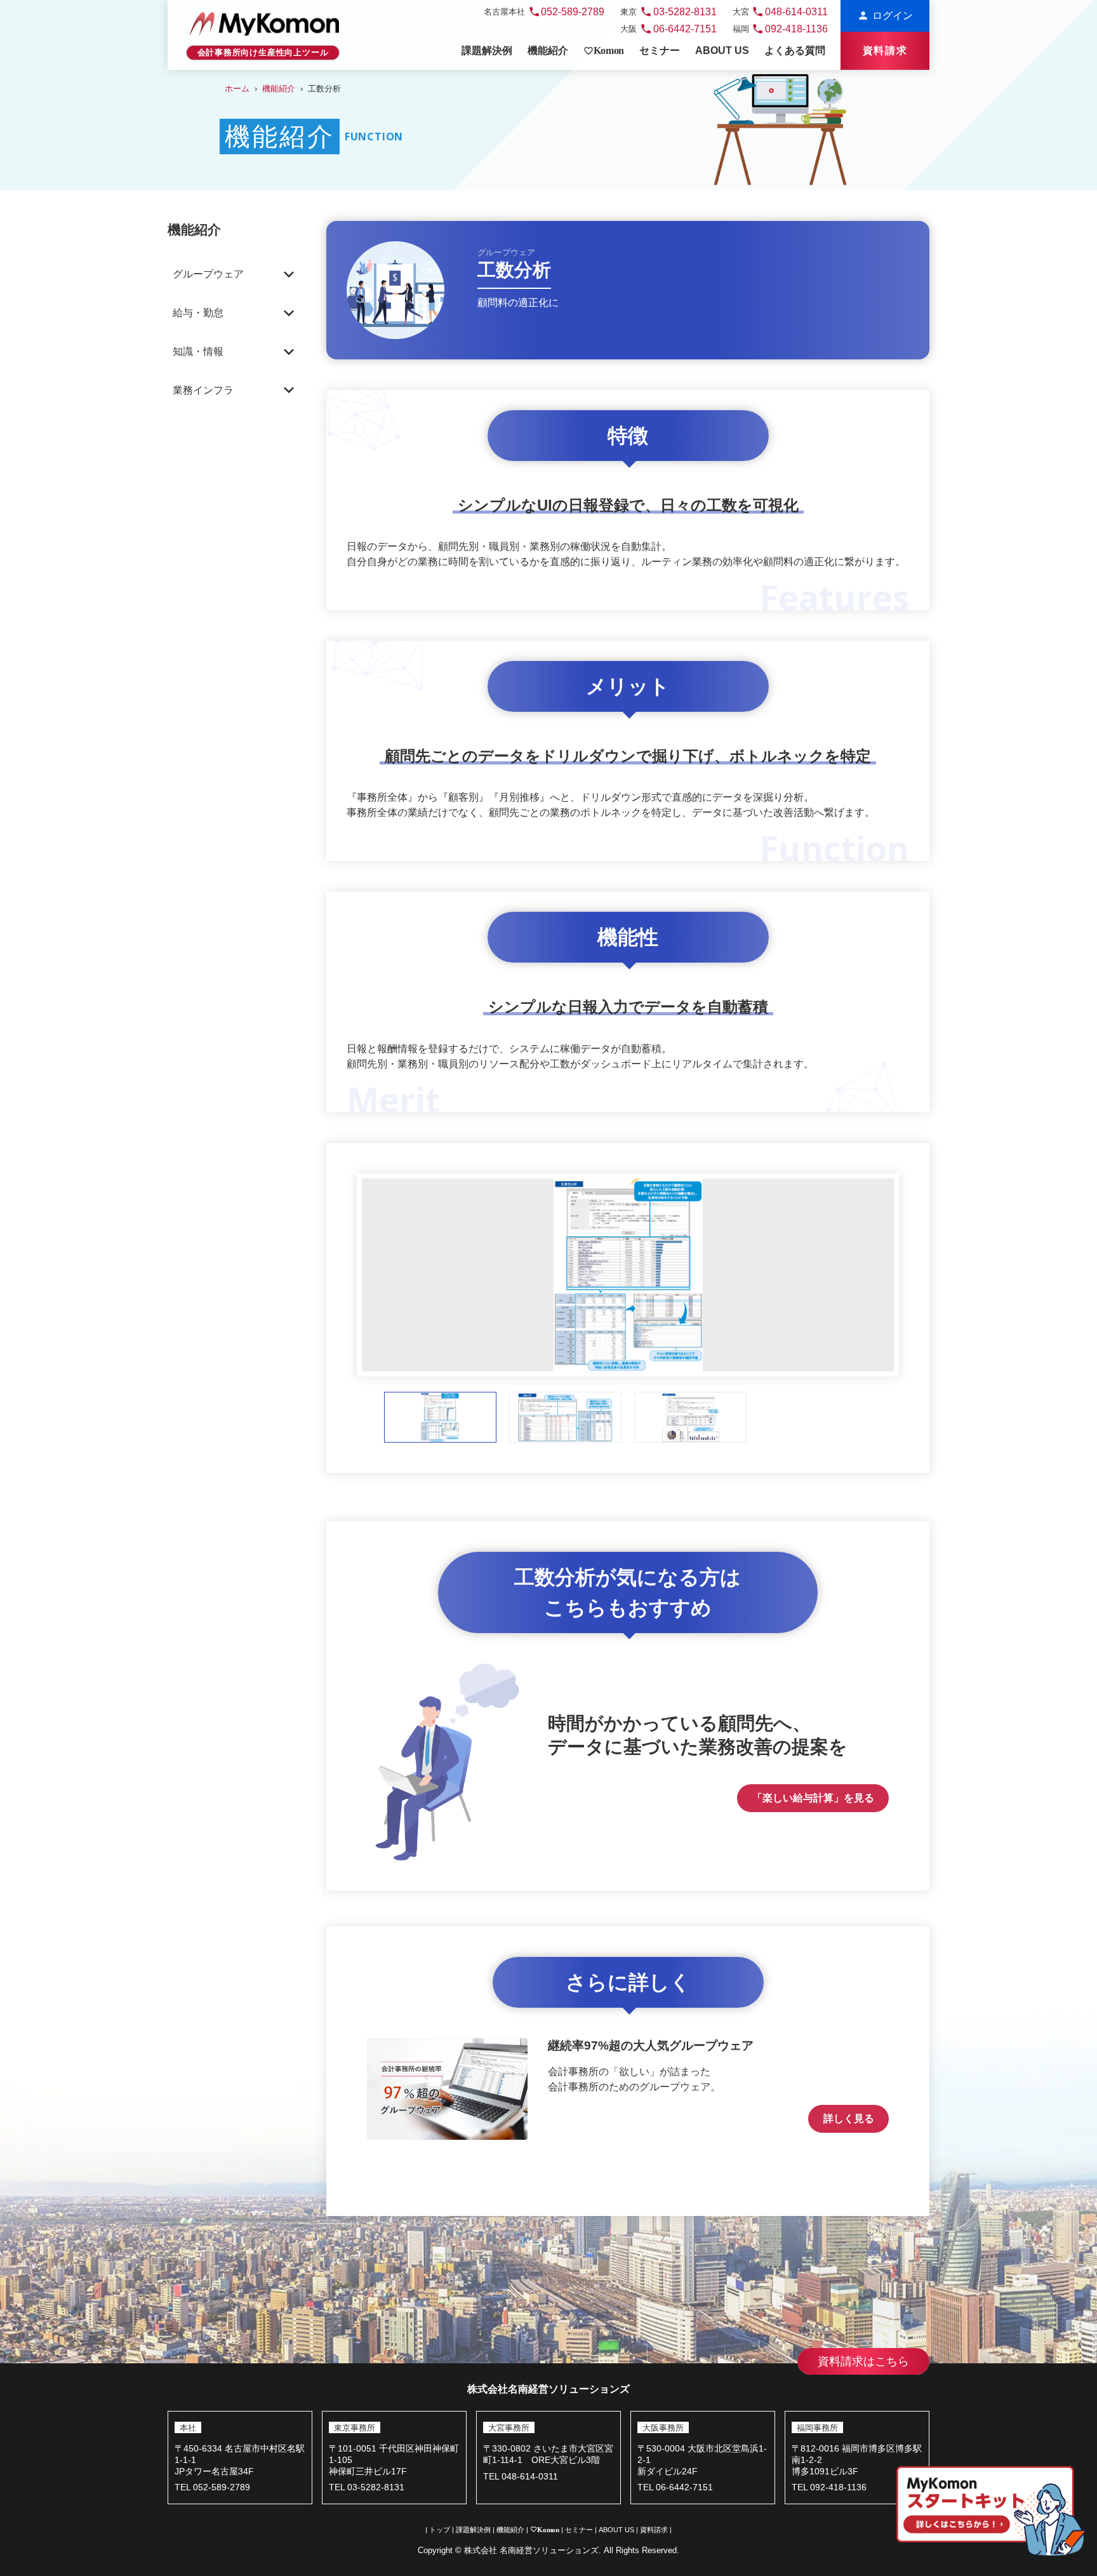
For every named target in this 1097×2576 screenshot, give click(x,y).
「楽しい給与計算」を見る (813, 1798)
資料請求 (654, 2530)
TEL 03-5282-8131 (367, 2487)
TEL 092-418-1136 (829, 2487)
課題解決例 (473, 2530)
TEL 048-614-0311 (521, 2477)
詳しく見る (849, 2119)
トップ (440, 2530)
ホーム (237, 89)
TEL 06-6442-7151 (675, 2487)
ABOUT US (616, 2530)
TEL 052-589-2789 (212, 2487)
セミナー (579, 2530)
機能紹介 (279, 89)
